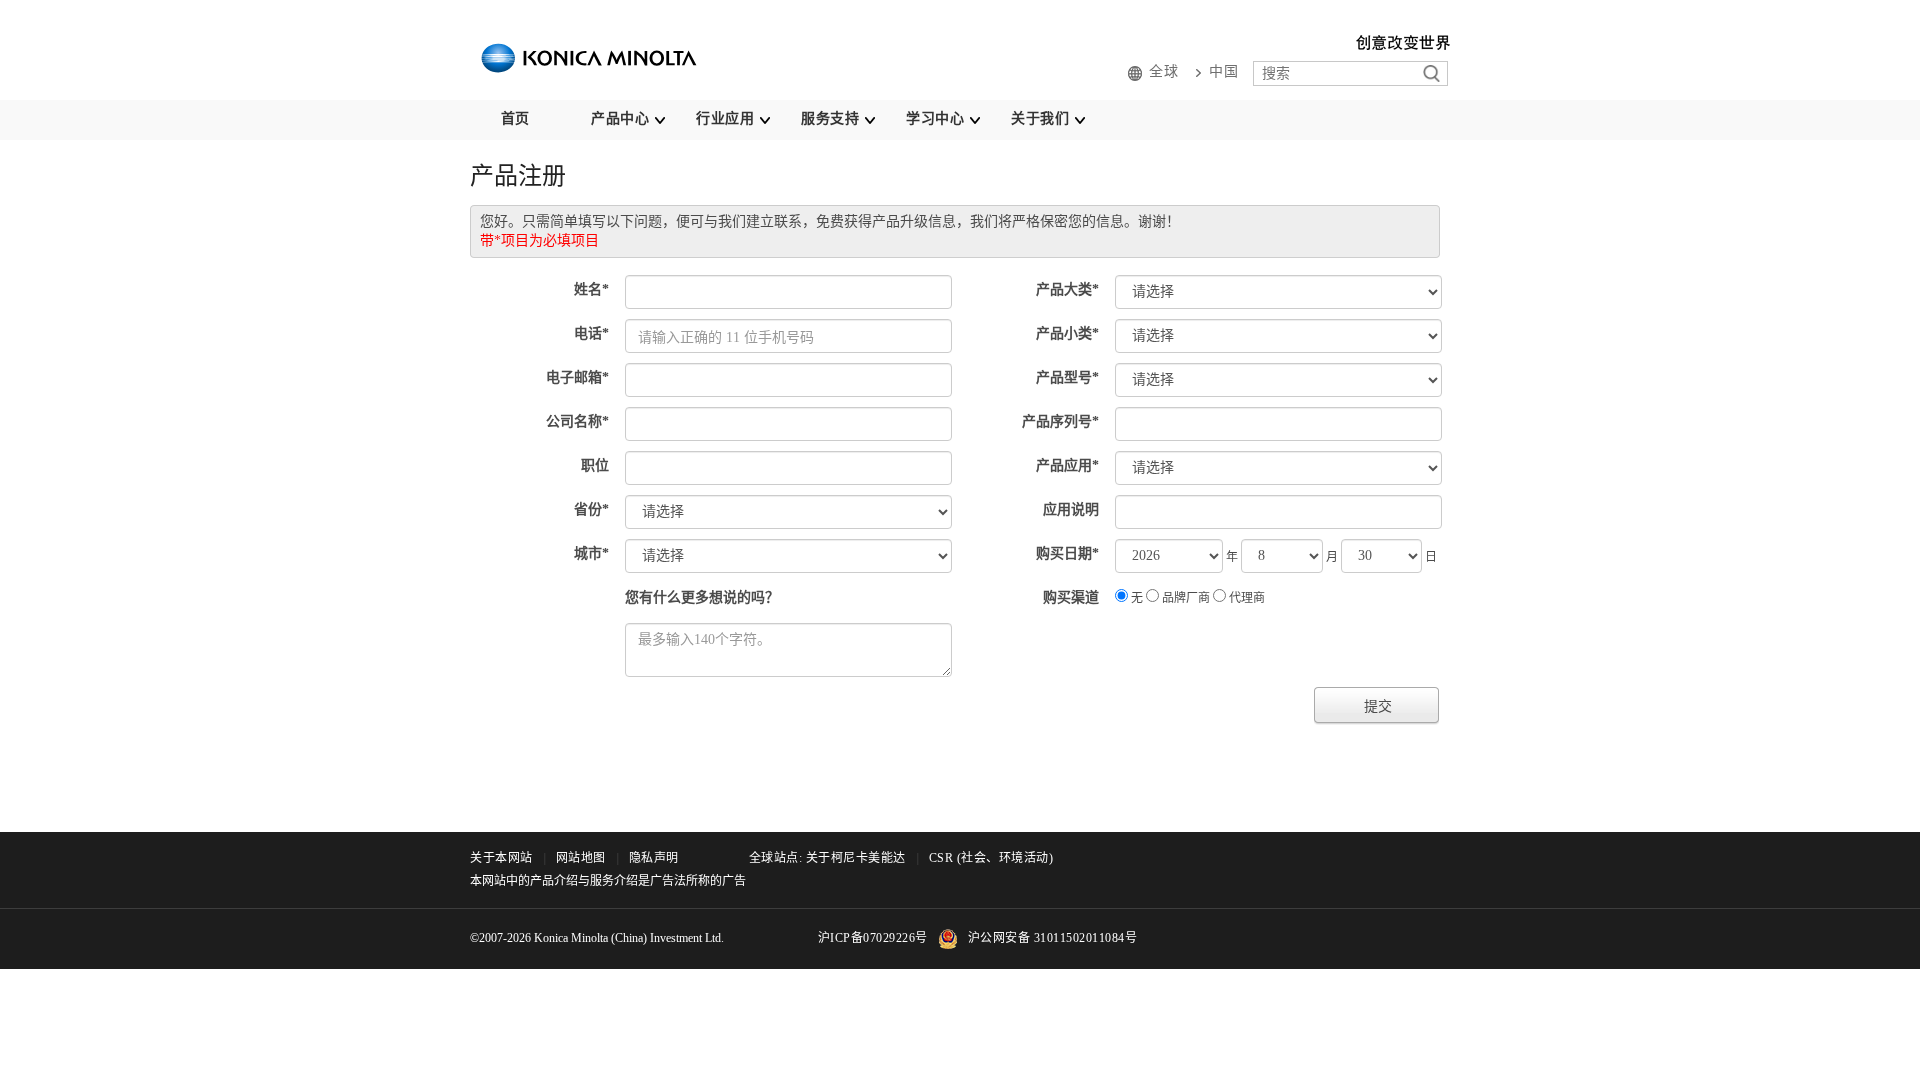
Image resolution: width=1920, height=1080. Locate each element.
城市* (591, 553)
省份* (591, 509)
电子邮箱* (577, 377)
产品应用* (1067, 465)
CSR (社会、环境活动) (991, 858)
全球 (1163, 71)
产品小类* (1067, 333)
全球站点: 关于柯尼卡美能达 (827, 858)
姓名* (591, 289)
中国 (1223, 71)
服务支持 (830, 118)
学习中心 (935, 118)
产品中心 (620, 118)
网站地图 (581, 858)
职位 (595, 465)
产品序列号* (1060, 421)
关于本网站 (501, 858)
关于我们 (1040, 118)
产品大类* (1067, 289)
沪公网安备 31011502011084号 (1053, 938)
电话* (591, 333)
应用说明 (1071, 509)
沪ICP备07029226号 (873, 938)
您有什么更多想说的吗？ (702, 597)
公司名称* (577, 421)
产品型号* (1067, 377)
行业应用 (725, 118)
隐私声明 (654, 858)
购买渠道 (1071, 597)
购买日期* (1067, 553)
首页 (515, 118)
